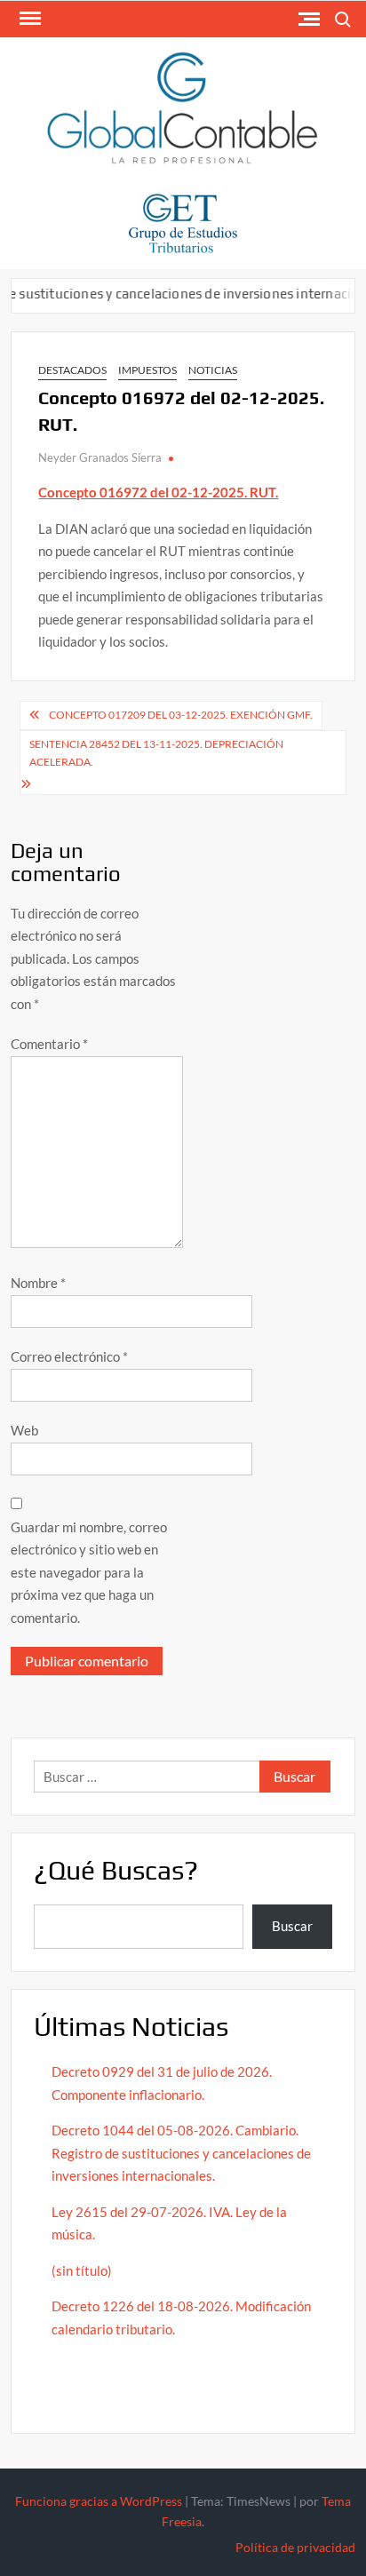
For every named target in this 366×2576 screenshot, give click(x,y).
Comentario (49, 1044)
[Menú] (28, 19)
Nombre (38, 1283)
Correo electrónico (69, 1356)
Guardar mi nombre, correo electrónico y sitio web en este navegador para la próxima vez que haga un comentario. (89, 1572)
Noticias (213, 370)
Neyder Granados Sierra (100, 457)
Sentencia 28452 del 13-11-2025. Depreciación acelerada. (156, 753)
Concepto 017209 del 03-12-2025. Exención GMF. (181, 715)
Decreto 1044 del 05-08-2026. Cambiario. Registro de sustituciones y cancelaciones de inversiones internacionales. (181, 2153)
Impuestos (147, 370)
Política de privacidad (295, 2547)
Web (24, 1430)
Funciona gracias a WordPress (99, 2501)
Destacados (72, 370)
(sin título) (82, 2270)
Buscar (292, 1926)
